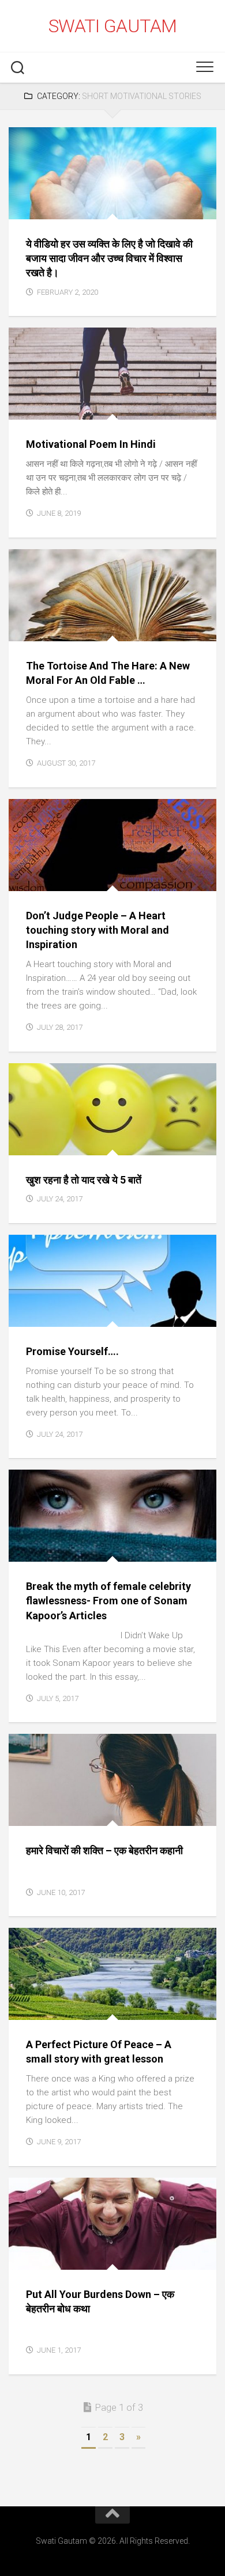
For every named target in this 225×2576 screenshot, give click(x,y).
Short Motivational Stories (136, 194)
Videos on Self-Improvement (76, 207)
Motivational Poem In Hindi (91, 444)
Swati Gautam (113, 26)
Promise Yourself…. (72, 1351)
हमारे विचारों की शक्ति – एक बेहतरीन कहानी (104, 1850)
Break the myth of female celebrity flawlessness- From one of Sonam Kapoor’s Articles (108, 1601)
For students (45, 194)
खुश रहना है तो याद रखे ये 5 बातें (84, 1180)
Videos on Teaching (139, 1549)
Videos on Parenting (105, 1130)
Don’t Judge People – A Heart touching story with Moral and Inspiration (97, 930)
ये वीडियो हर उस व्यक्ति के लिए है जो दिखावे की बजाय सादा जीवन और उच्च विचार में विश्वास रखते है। (109, 258)
